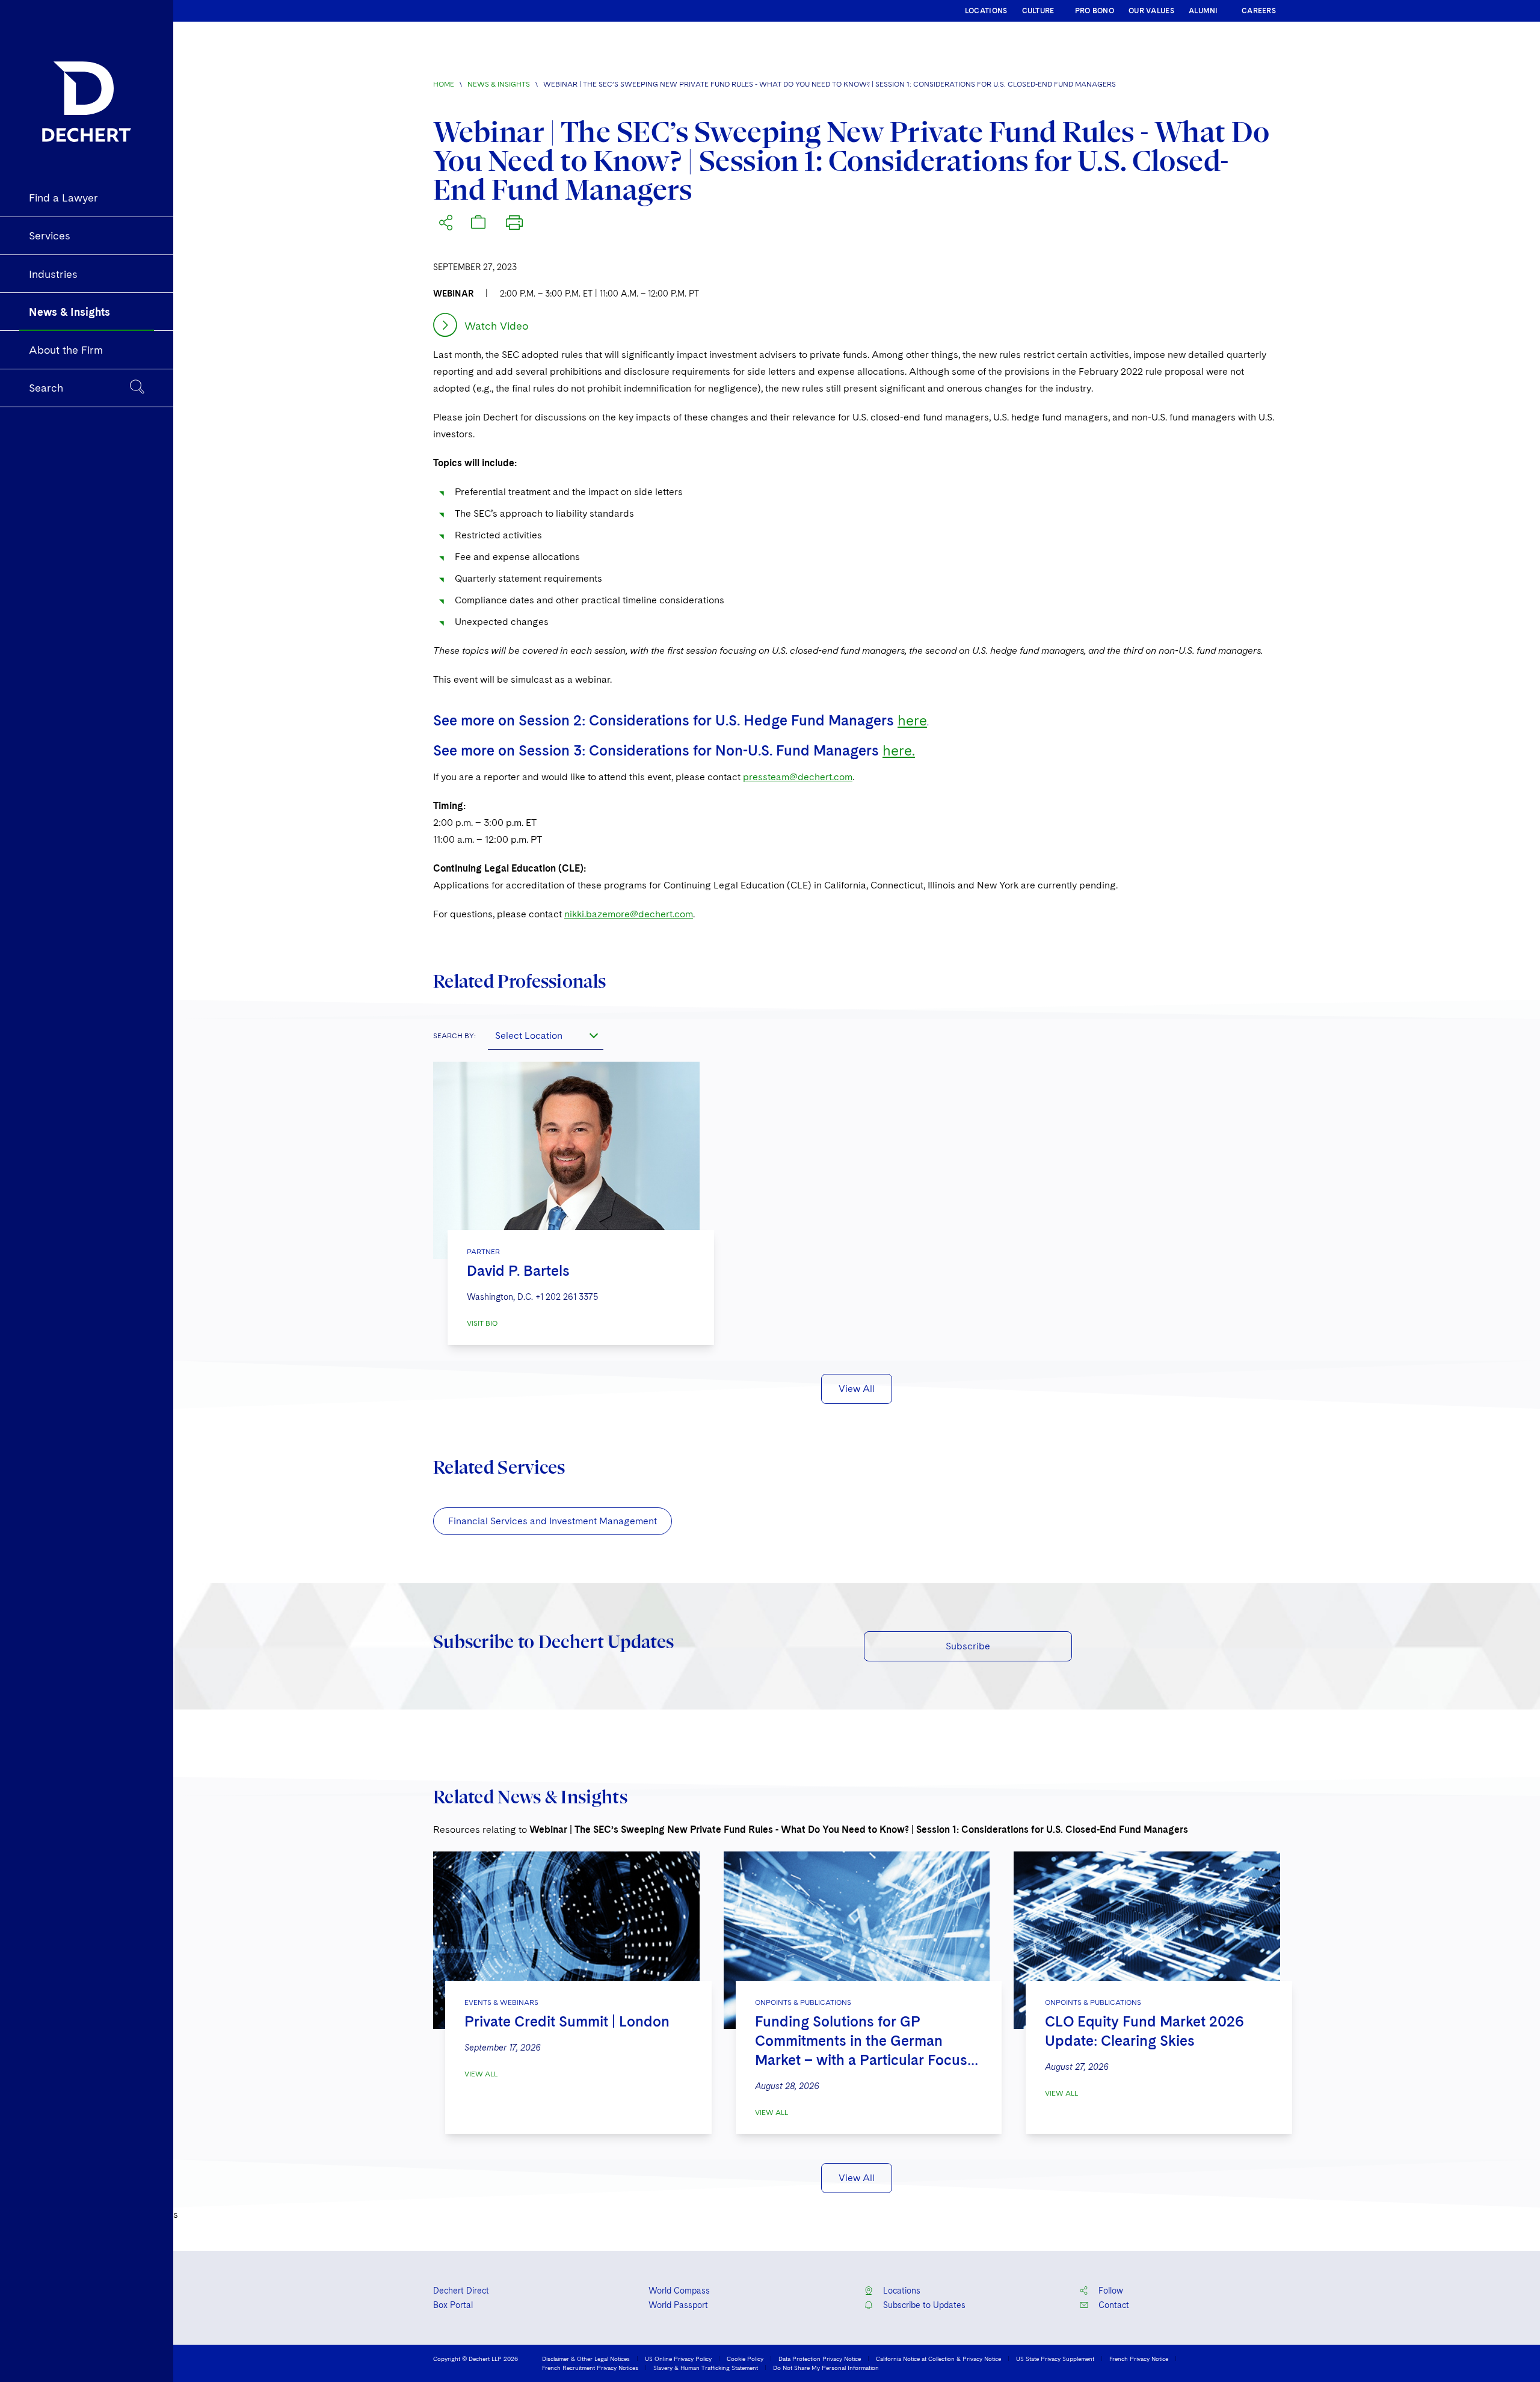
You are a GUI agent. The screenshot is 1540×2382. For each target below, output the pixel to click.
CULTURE (1038, 11)
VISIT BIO (482, 1323)
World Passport (678, 2305)
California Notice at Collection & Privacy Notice (938, 2359)
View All (857, 1389)
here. (899, 750)
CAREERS (1259, 11)
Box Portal (453, 2305)
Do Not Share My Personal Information (826, 2368)
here (912, 720)
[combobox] (546, 1035)
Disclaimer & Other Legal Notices (586, 2359)
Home (444, 84)
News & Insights (499, 84)
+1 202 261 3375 (567, 1297)
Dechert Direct (461, 2291)
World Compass (679, 2291)
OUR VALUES (1151, 11)
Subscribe (968, 1646)
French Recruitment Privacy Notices (590, 2368)
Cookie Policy (745, 2359)
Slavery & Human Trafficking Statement (706, 2368)
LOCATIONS (986, 11)
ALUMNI (1203, 11)
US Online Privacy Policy (678, 2359)
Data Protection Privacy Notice (820, 2359)
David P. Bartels (518, 1271)
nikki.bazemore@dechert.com (629, 914)
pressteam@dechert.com (798, 777)
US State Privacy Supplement (1055, 2359)
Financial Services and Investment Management (553, 1521)
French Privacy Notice (1139, 2359)
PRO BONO (1095, 11)
